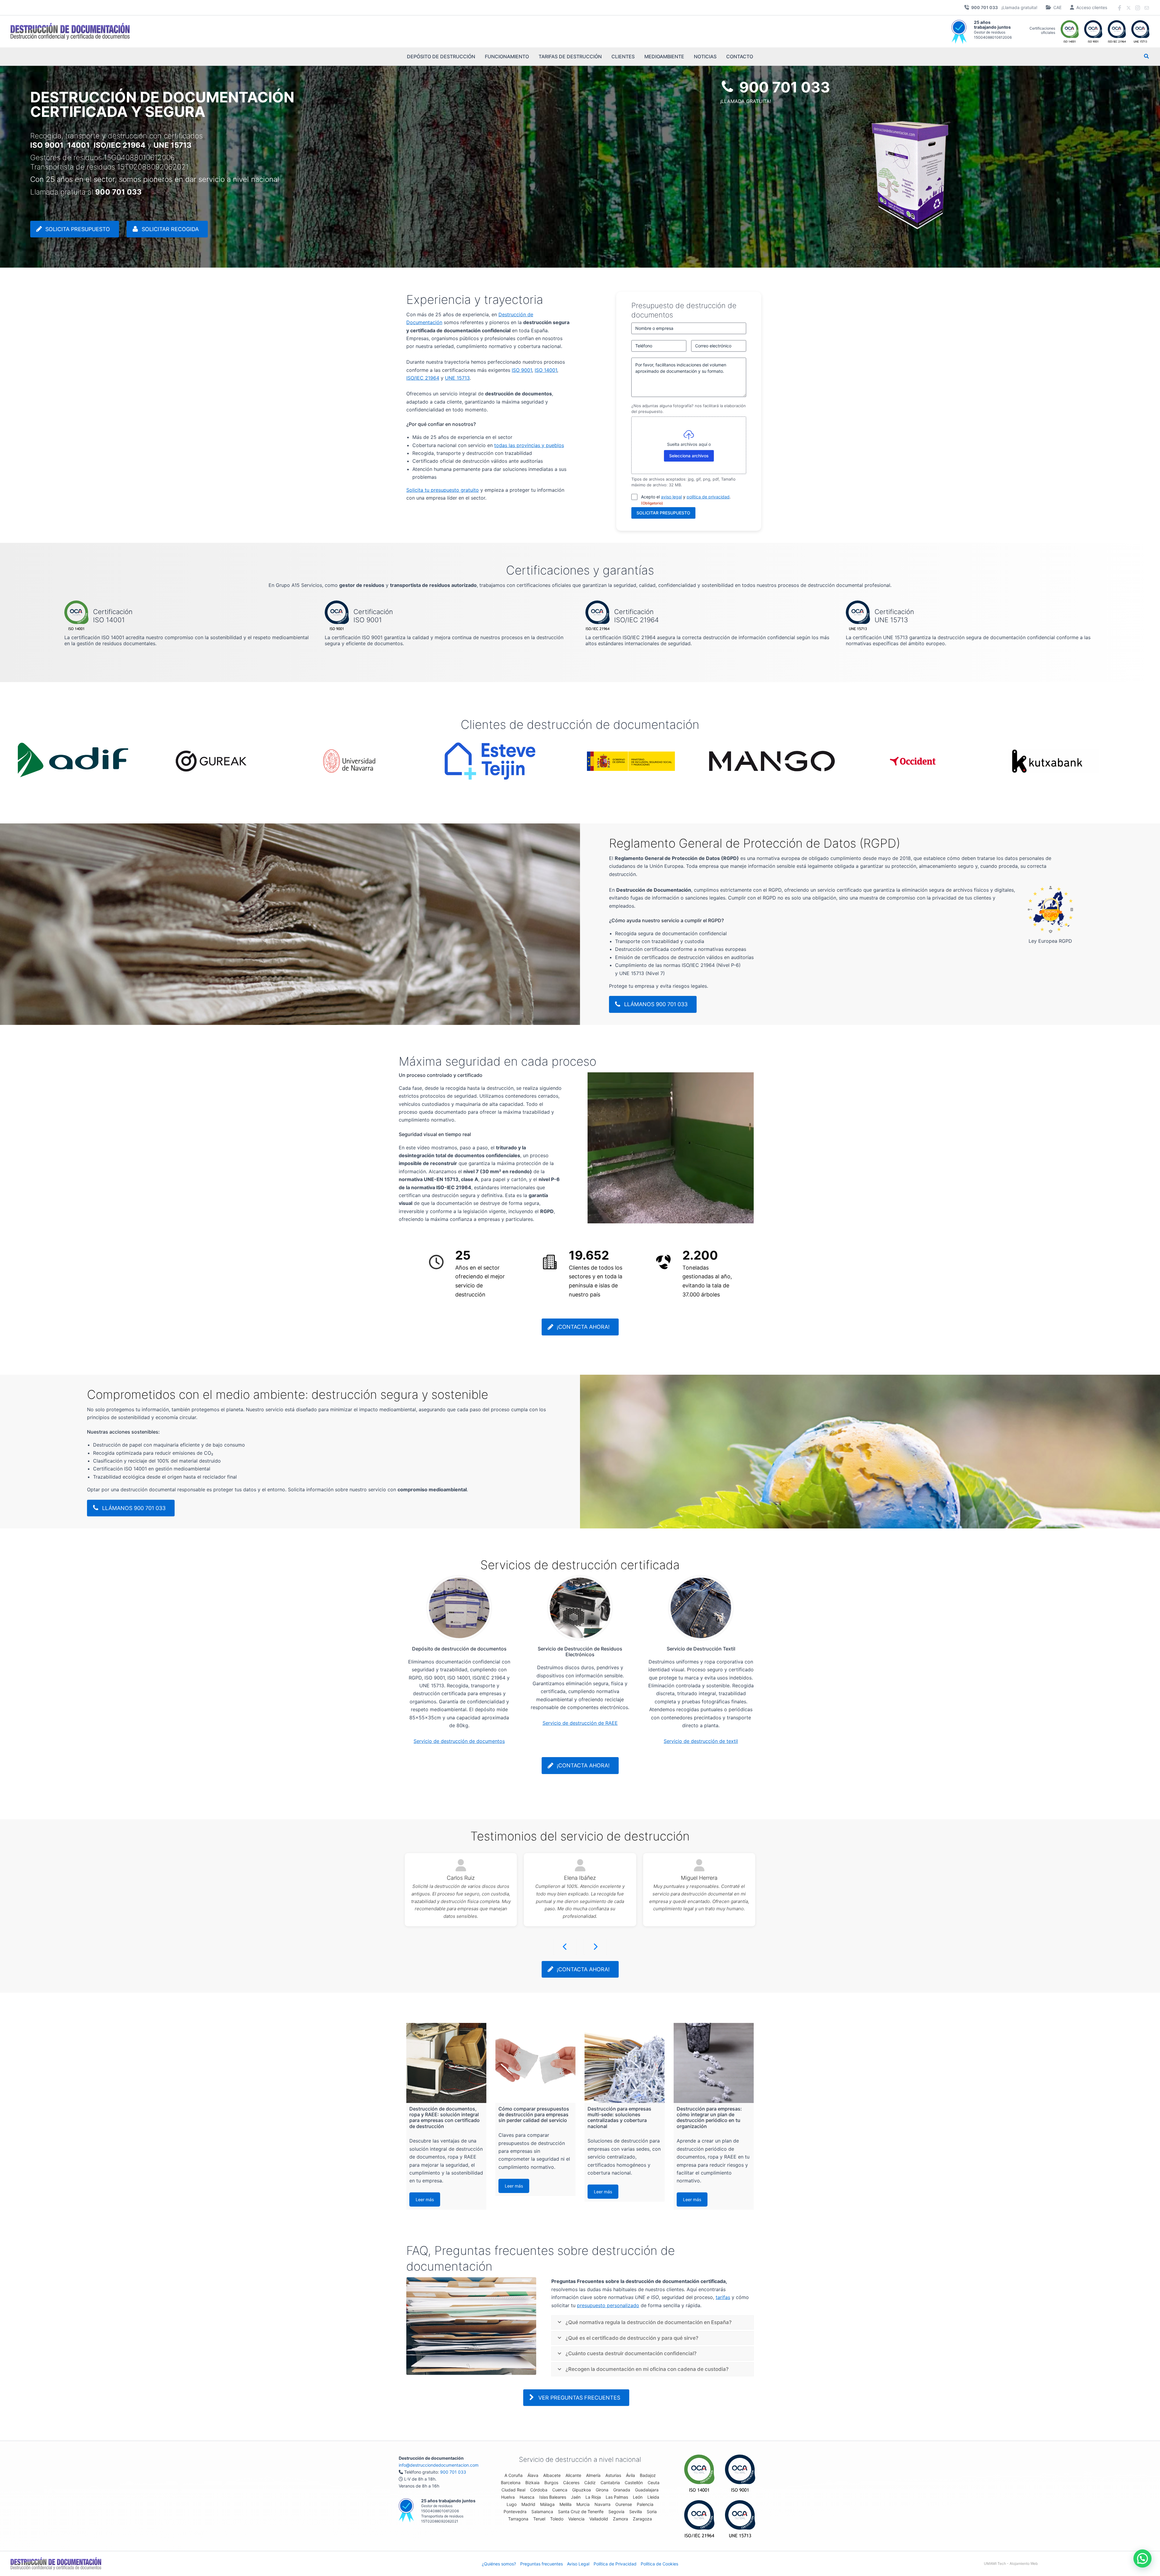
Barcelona (511, 2483)
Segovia (616, 2512)
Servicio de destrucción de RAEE (580, 1723)
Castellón (634, 2483)
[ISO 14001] (699, 2473)
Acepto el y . (686, 500)
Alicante (573, 2475)
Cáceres (571, 2483)
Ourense (624, 2504)
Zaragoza (642, 2519)
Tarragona (518, 2519)
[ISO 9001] (740, 2473)
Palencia (645, 2504)
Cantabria (610, 2483)
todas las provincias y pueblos (529, 445)
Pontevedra (515, 2512)
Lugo (512, 2504)
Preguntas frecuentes (541, 2564)
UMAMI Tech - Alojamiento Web (1011, 2563)
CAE (1057, 7)
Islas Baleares (553, 2497)
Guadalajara (647, 2490)
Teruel (539, 2519)
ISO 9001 (522, 370)
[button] (1147, 57)
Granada (622, 2490)
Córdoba (539, 2490)
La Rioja (593, 2497)
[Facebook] (1120, 8)
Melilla (565, 2504)
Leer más (425, 2199)
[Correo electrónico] (1147, 8)
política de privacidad (708, 497)
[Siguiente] (595, 1947)
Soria (652, 2512)
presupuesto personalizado (608, 2305)
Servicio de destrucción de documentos (459, 1741)
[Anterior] (565, 1947)
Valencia (576, 2519)
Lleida (653, 2497)
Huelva (508, 2497)
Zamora (620, 2519)
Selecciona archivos (689, 456)
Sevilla (636, 2512)
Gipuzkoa (582, 2490)
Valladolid (599, 2519)
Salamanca (542, 2512)
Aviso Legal (578, 2564)
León (638, 2497)
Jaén (576, 2497)
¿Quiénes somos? (499, 2564)
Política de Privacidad (615, 2564)
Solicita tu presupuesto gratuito (443, 490)
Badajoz (648, 2475)
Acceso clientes (1092, 7)
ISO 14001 (546, 370)
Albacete (552, 2475)
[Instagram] (1138, 8)
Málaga (547, 2504)
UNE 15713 (457, 378)
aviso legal (671, 497)
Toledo (557, 2519)
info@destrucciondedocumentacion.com (439, 2465)
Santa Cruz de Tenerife (581, 2512)
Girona (602, 2490)
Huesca (527, 2497)
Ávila (630, 2475)
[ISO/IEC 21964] (699, 2519)
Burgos (551, 2483)
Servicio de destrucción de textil (701, 1741)
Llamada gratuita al (86, 192)
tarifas (723, 2297)
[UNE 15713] (740, 2519)
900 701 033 (453, 2472)
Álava (533, 2475)
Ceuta (654, 2483)
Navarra (603, 2504)
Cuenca (560, 2490)
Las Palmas (617, 2497)
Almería (593, 2475)
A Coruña (514, 2475)
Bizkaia (532, 2483)
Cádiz (590, 2483)
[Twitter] (1129, 8)
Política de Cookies (659, 2564)
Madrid (528, 2504)
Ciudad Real (513, 2490)
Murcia (583, 2504)
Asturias (613, 2475)
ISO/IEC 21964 (423, 378)
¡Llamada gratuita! (1004, 7)
